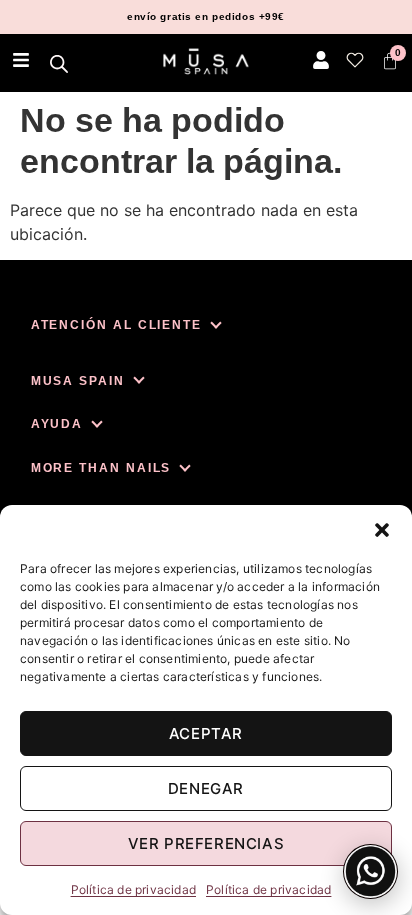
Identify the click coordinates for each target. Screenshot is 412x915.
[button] (382, 530)
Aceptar (206, 733)
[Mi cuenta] (321, 60)
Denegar (206, 788)
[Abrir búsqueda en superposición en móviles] (60, 63)
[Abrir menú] (21, 60)
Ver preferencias (206, 843)
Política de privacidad (133, 889)
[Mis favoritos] (355, 60)
